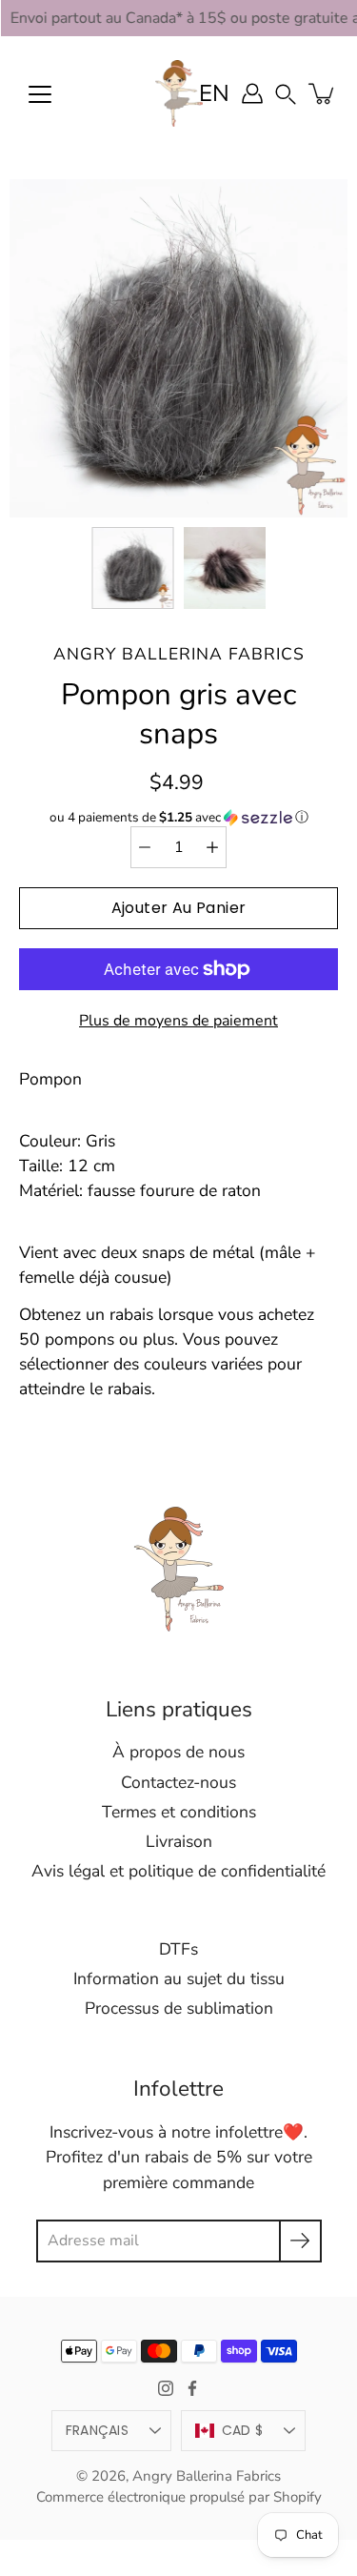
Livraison (179, 1841)
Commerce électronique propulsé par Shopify (179, 2497)
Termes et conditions (179, 1812)
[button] (286, 93)
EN (214, 93)
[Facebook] (192, 2388)
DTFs (178, 1949)
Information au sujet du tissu (179, 1978)
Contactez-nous (178, 1782)
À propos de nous (178, 1752)
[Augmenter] (212, 847)
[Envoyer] (300, 2241)
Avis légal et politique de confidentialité (178, 1871)
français (97, 2430)
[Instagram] (166, 2388)
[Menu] (40, 94)
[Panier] (323, 93)
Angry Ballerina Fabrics (207, 2476)
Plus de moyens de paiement (178, 1021)
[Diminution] (145, 847)
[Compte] (252, 93)
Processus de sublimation (179, 2008)
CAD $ (242, 2430)
